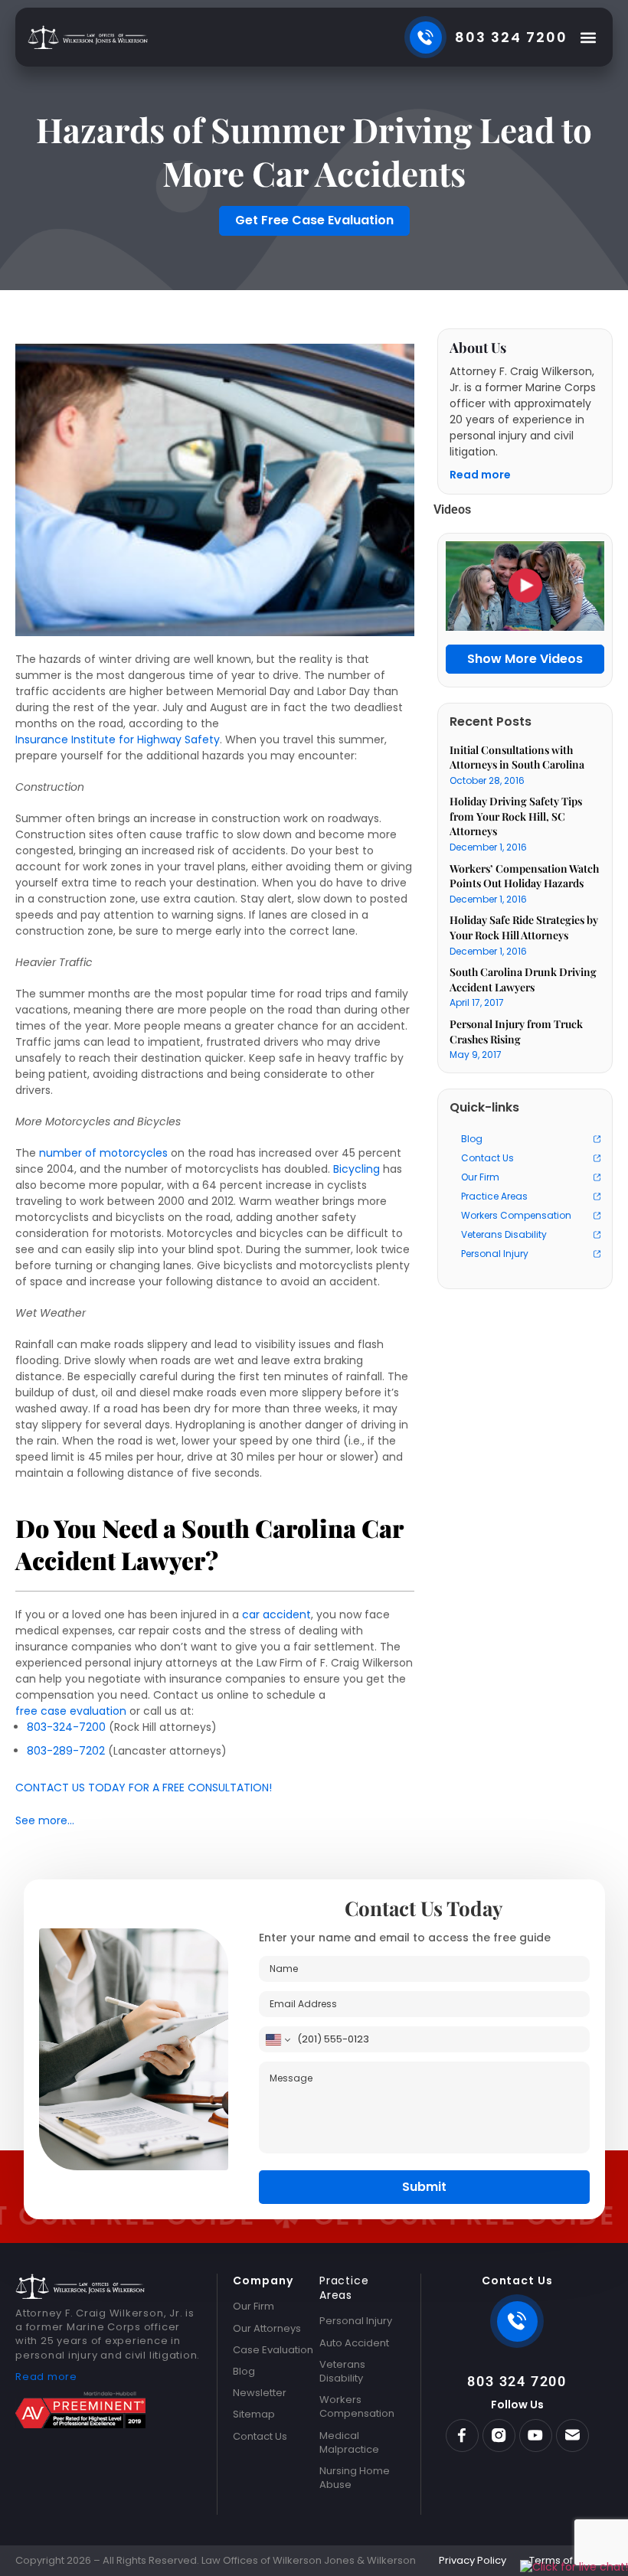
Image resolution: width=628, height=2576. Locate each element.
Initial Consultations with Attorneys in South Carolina (517, 757)
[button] (588, 37)
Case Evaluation (273, 2350)
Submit (424, 2187)
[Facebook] (462, 2436)
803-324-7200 (66, 1727)
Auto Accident (354, 2343)
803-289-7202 (66, 1751)
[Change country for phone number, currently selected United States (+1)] (277, 2039)
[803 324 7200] (517, 2321)
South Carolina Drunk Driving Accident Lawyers (523, 979)
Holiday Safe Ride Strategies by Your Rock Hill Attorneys (524, 927)
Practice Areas (494, 1196)
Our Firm (480, 1177)
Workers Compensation (516, 1215)
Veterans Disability (504, 1234)
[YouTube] (536, 2436)
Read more (480, 475)
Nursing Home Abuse (355, 2478)
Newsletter (260, 2393)
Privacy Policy (473, 2561)
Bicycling (357, 1169)
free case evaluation (71, 1711)
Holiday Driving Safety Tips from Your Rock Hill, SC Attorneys (516, 816)
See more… (45, 1821)
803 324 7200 (517, 2381)
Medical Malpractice (349, 2443)
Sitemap (254, 2414)
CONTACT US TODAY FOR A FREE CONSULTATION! (144, 1788)
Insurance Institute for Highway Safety (118, 740)
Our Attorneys (267, 2329)
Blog (472, 1139)
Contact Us (487, 1158)
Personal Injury (495, 1254)
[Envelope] (572, 2436)
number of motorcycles (103, 1153)
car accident (276, 1615)
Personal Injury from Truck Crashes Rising (516, 1032)
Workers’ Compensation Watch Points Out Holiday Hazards (524, 876)
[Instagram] (499, 2436)
